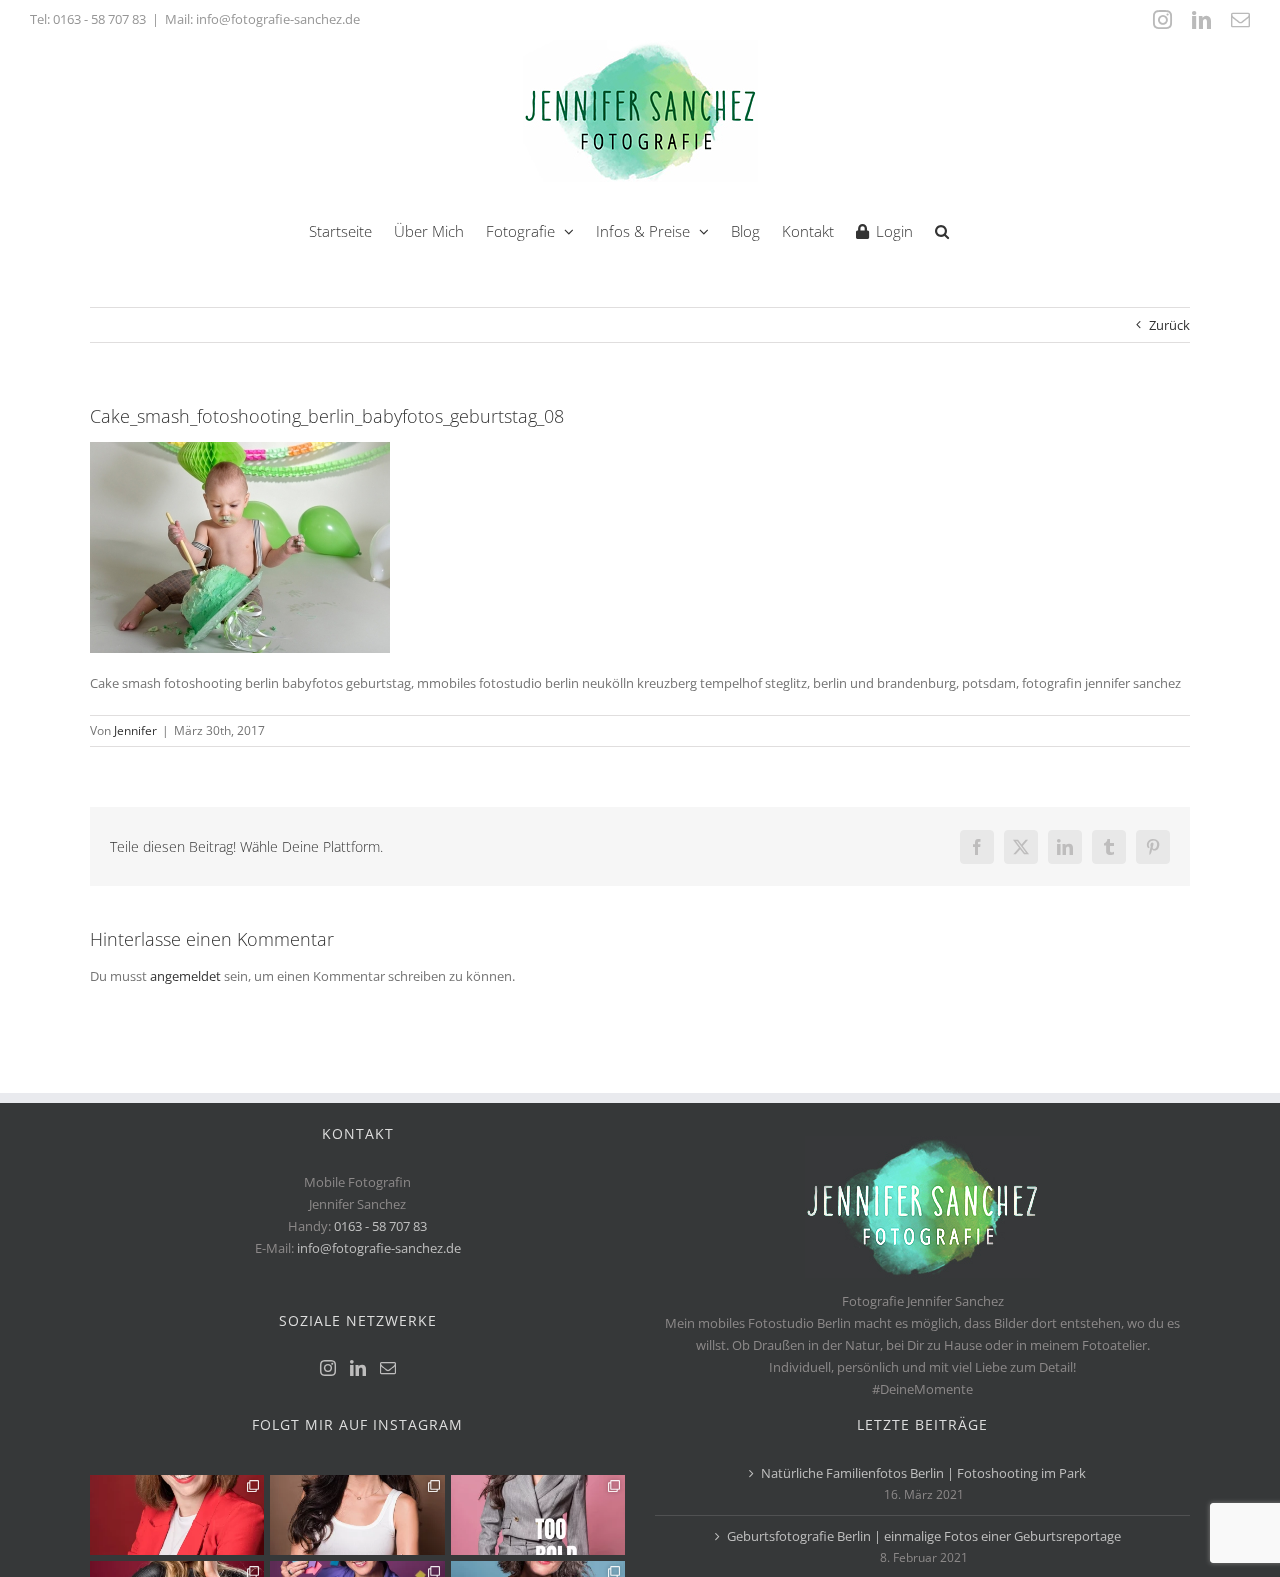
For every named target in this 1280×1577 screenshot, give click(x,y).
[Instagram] (328, 1368)
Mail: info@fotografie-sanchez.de (262, 19)
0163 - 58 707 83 (99, 19)
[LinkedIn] (358, 1368)
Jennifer (135, 730)
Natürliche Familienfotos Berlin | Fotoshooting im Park (923, 1473)
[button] (942, 229)
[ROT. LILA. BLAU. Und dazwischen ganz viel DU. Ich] (177, 1515)
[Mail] (388, 1368)
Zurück (1169, 325)
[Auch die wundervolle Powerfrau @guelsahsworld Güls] (538, 1515)
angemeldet (185, 976)
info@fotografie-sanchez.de (379, 1248)
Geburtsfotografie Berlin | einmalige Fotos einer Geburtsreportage (924, 1536)
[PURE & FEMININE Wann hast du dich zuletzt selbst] (357, 1515)
